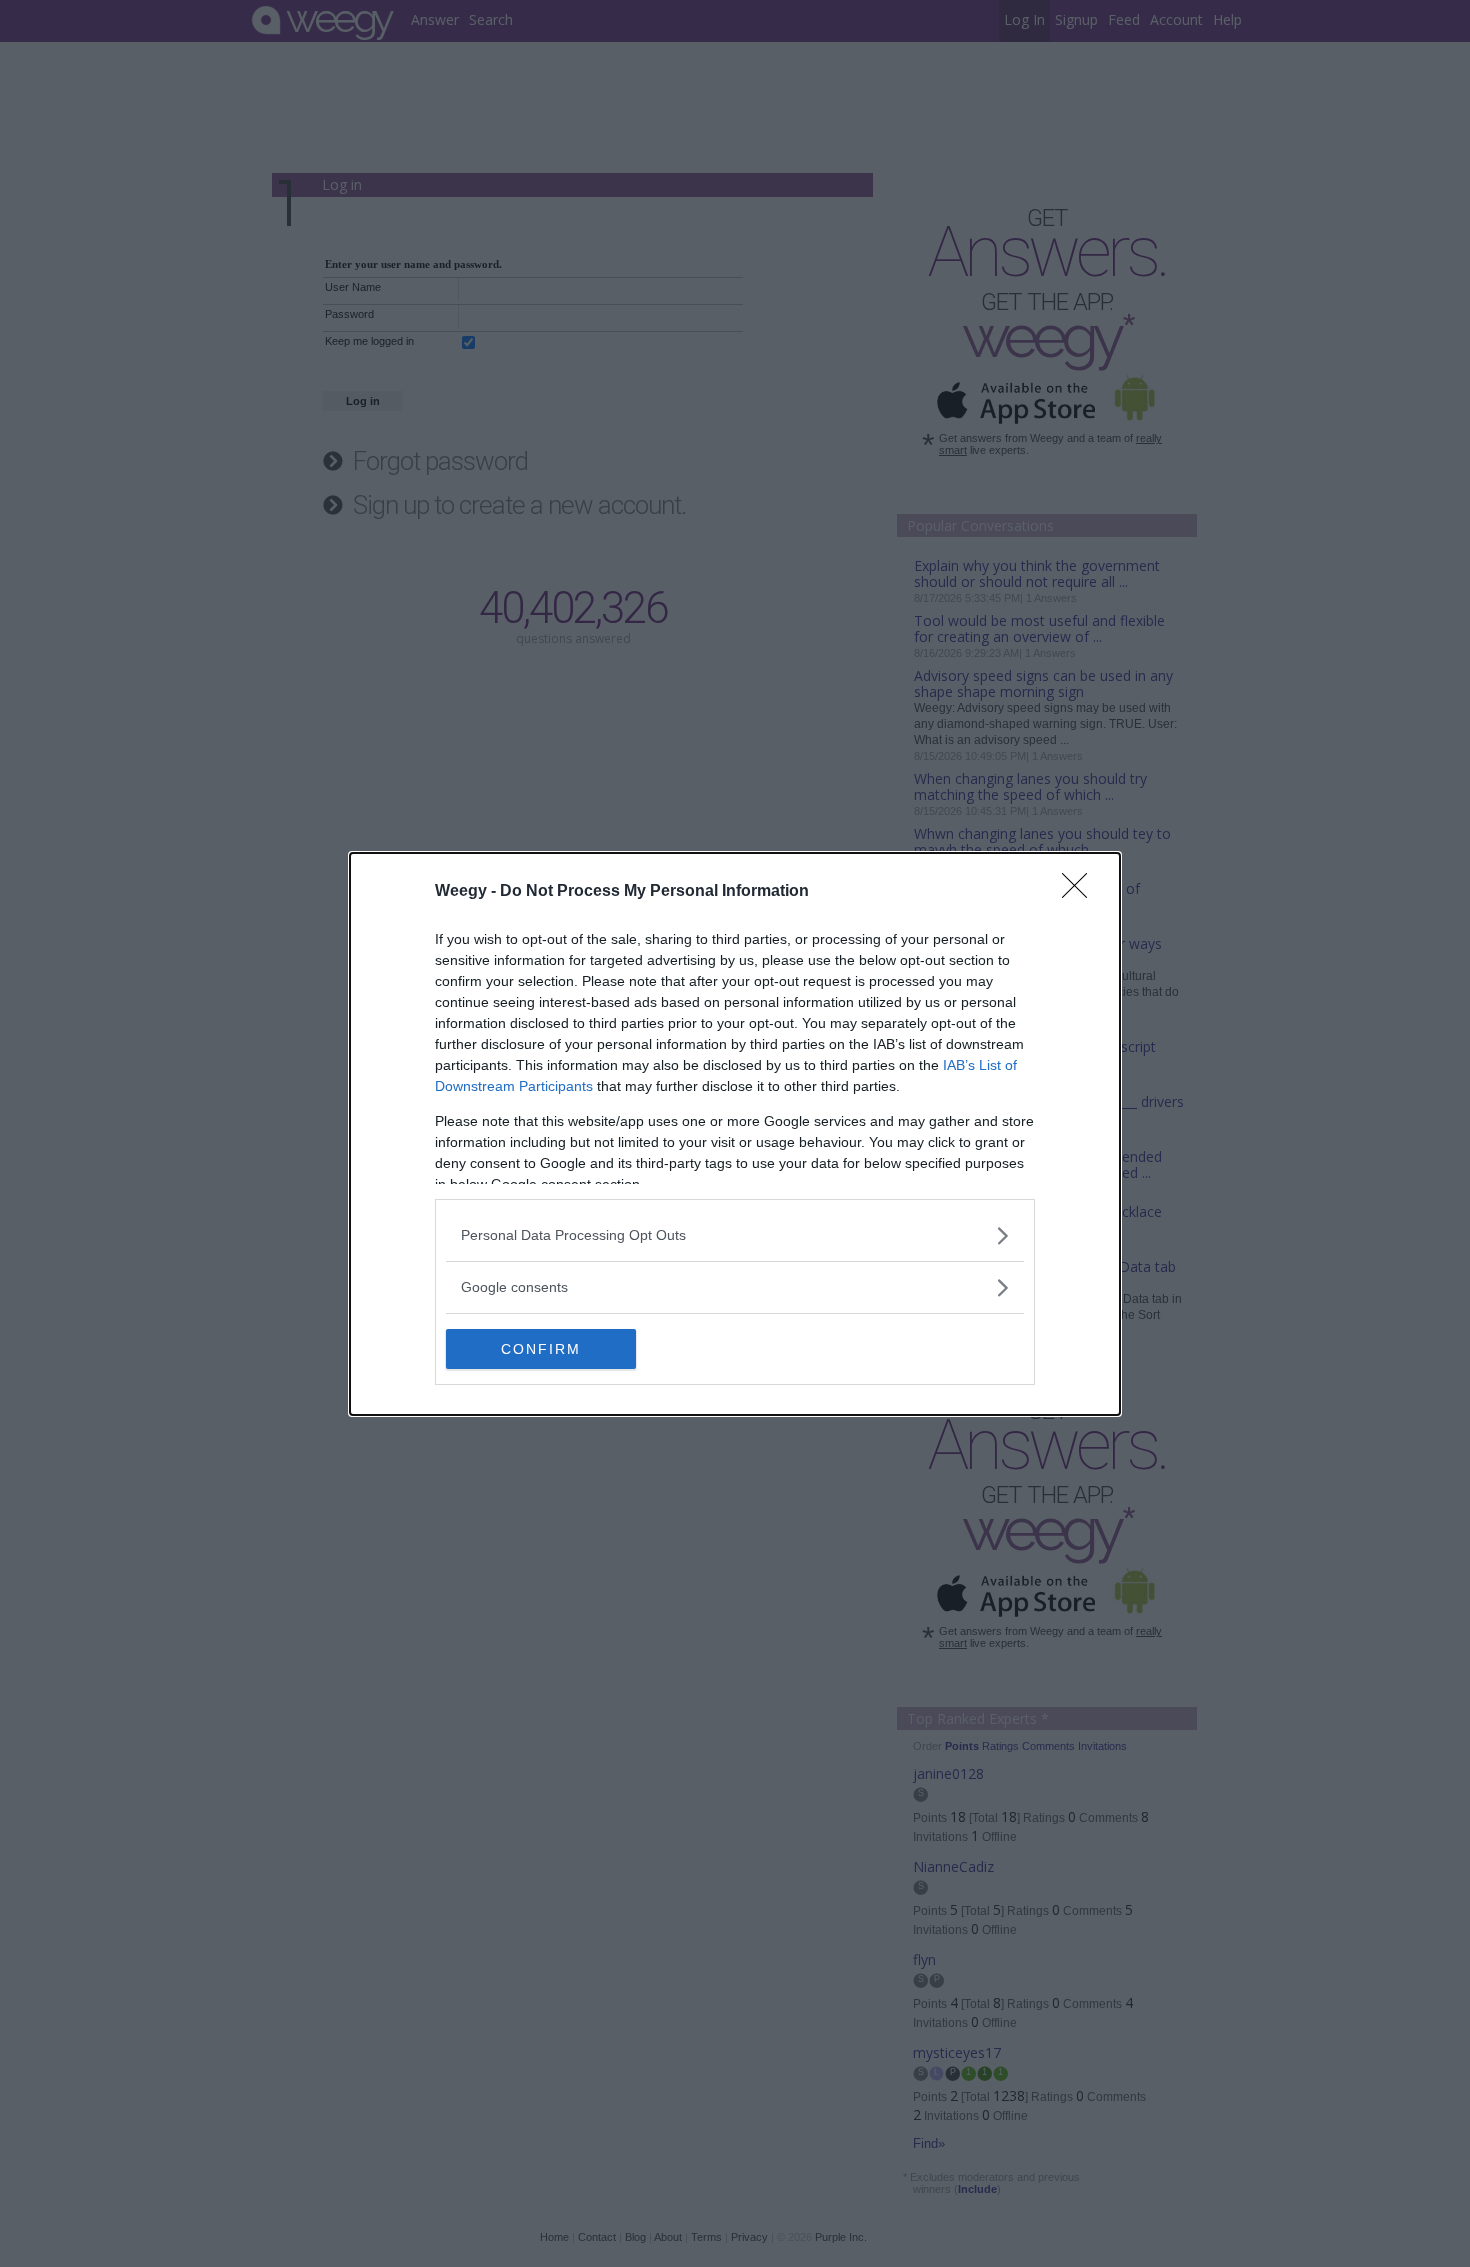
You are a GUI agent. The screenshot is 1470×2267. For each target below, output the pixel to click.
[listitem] (735, 1235)
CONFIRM (541, 1349)
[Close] (1081, 892)
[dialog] (735, 1134)
